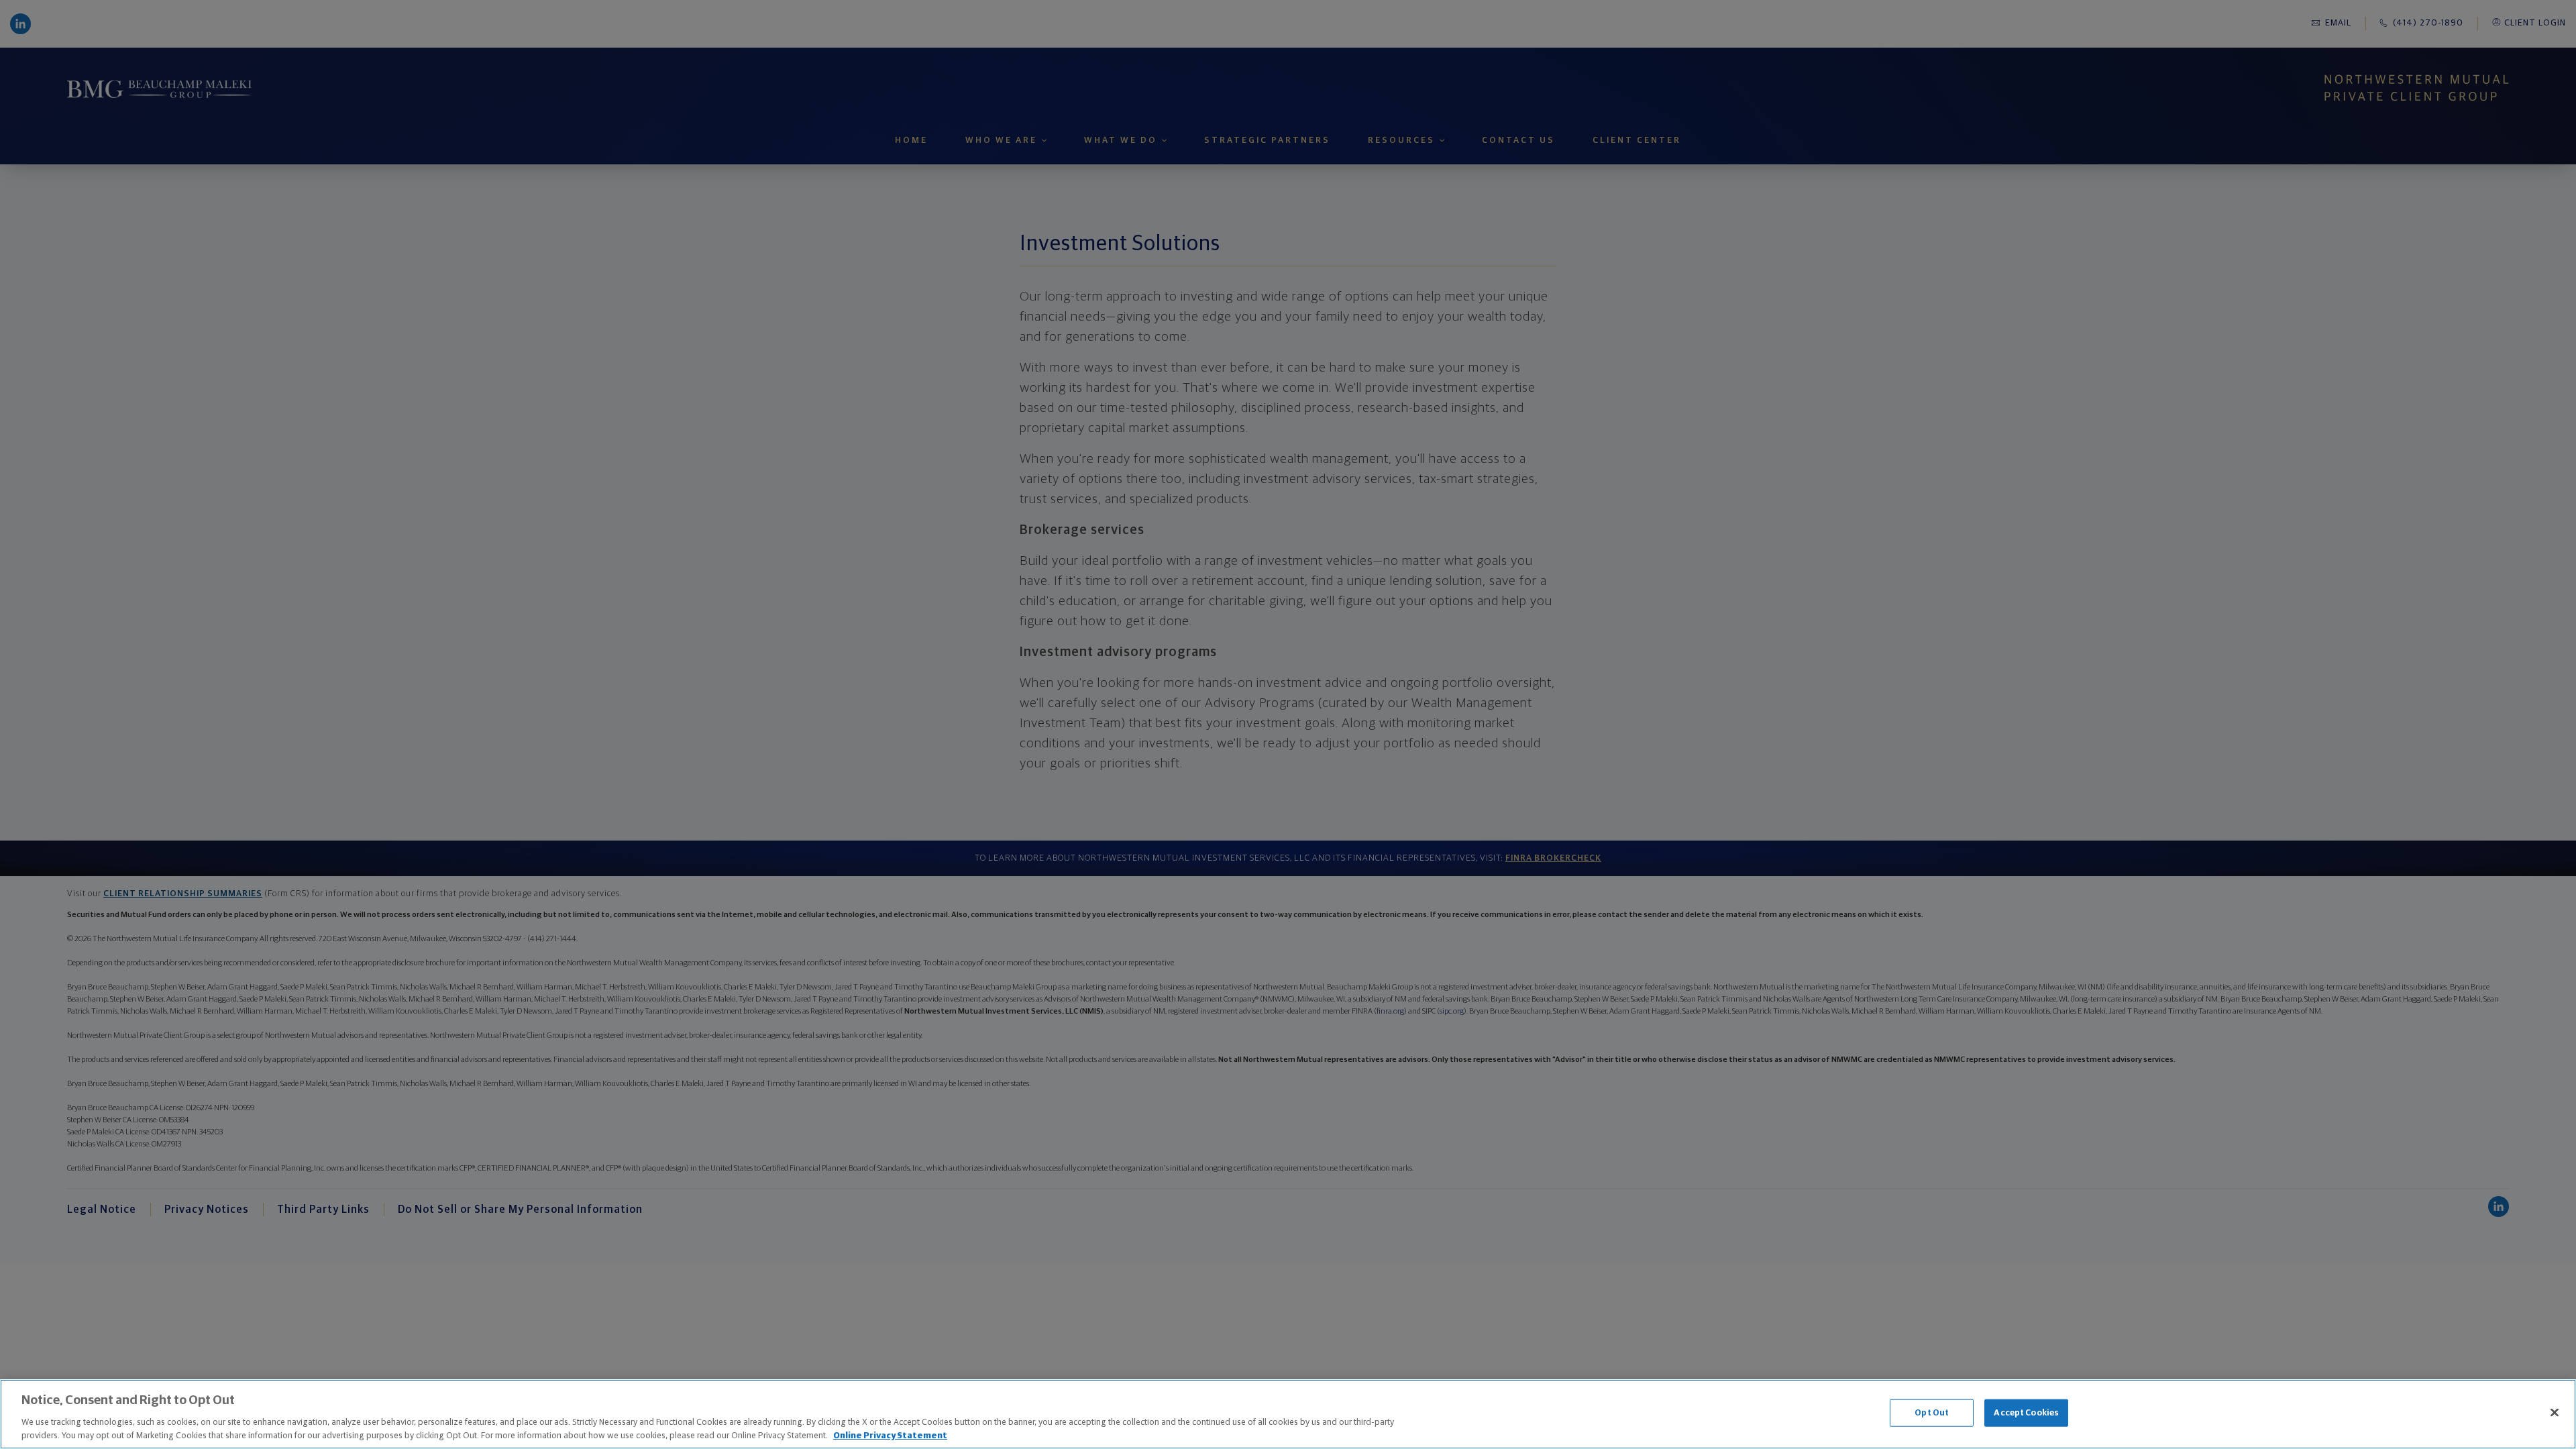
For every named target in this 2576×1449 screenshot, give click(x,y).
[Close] (2555, 1413)
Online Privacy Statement (890, 1435)
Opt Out (1932, 1413)
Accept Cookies (2026, 1413)
